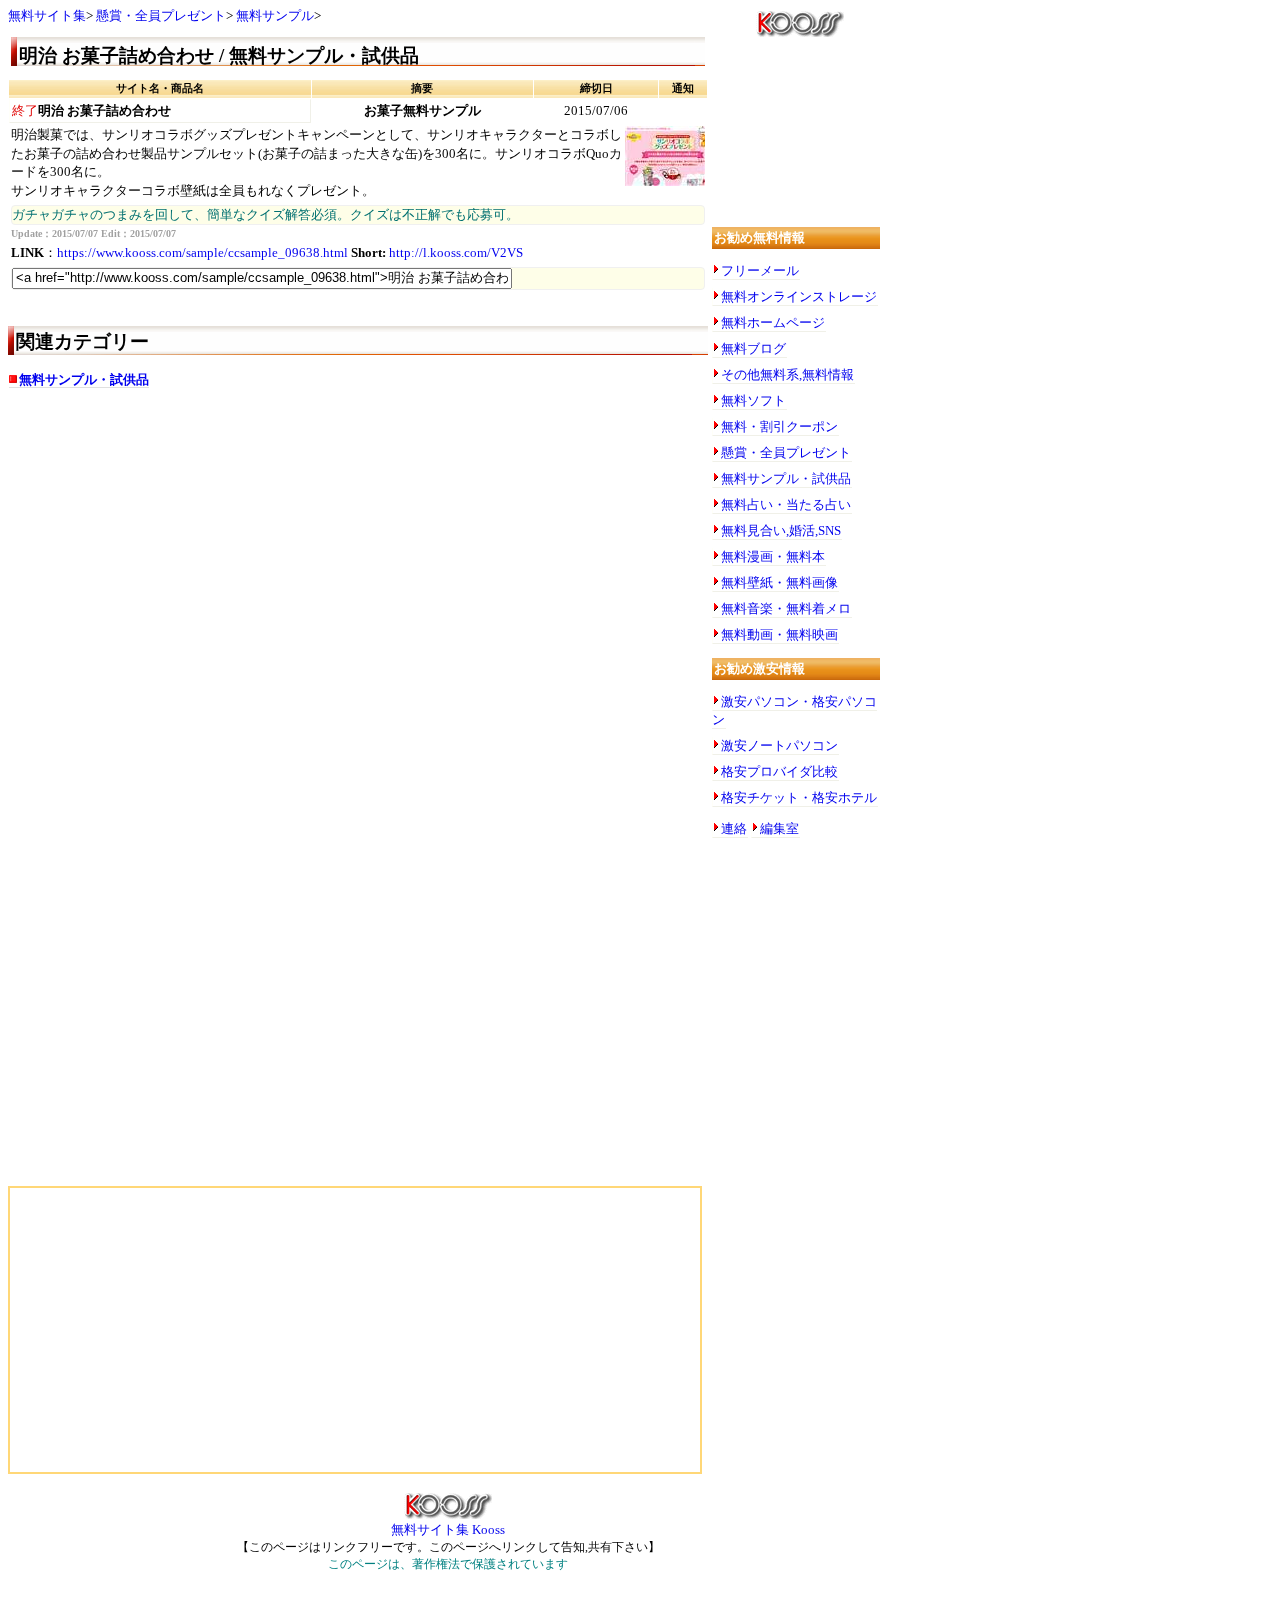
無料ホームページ (773, 322)
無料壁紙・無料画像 (779, 582)
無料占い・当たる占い (786, 504)
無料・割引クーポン (779, 426)
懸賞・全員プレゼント (161, 15)
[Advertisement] (208, 562)
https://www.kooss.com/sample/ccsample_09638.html (202, 252)
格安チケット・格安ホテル (799, 797)
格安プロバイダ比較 (779, 771)
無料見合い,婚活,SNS (781, 530)
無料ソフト (753, 400)
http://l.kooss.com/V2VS (456, 252)
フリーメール (760, 270)
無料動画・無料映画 (779, 634)
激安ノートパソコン (779, 745)
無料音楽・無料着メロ (786, 608)
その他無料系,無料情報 (787, 374)
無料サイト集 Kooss (448, 1529)
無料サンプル (275, 15)
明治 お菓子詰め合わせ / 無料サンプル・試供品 (219, 55)
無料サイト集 (47, 15)
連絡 (734, 828)
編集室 (779, 828)
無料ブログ (753, 348)
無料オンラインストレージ (799, 296)
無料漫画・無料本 (773, 556)
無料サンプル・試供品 (84, 379)
